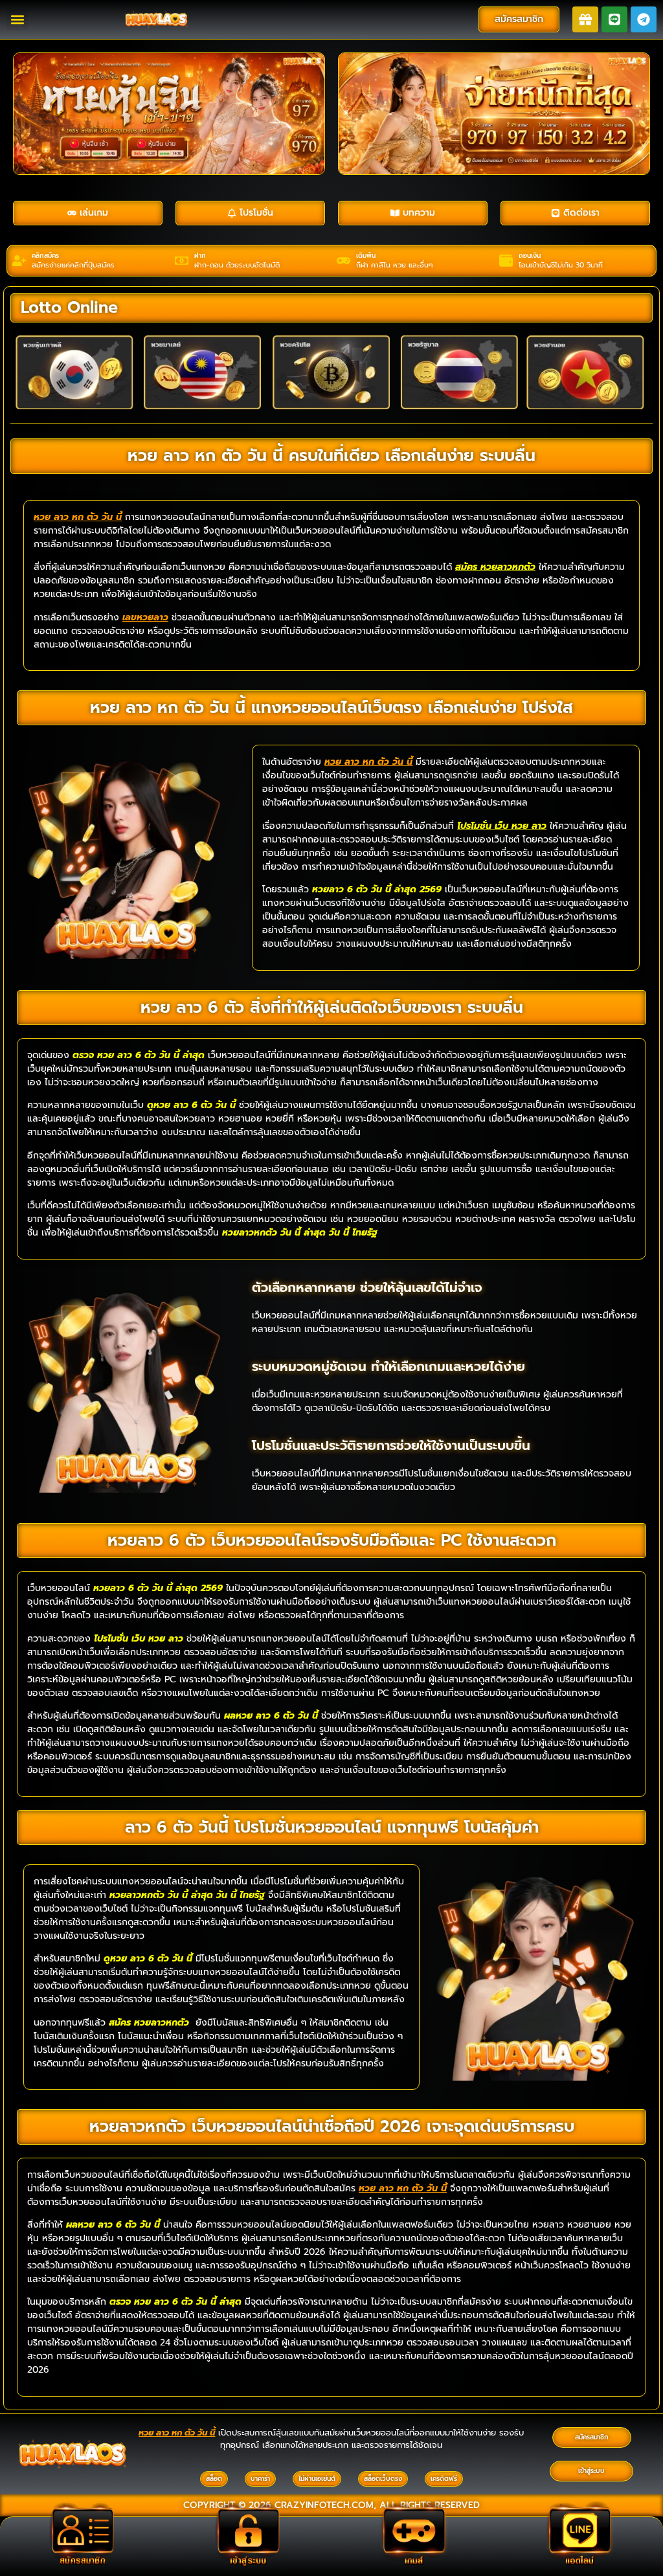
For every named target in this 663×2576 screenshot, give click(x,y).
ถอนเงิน (530, 255)
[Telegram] (644, 19)
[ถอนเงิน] (506, 261)
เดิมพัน (366, 255)
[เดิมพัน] (343, 261)
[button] (17, 20)
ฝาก (200, 255)
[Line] (614, 19)
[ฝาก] (182, 261)
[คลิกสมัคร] (19, 261)
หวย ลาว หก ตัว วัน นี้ (78, 517)
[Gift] (585, 19)
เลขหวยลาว (145, 617)
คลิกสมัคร (45, 255)
